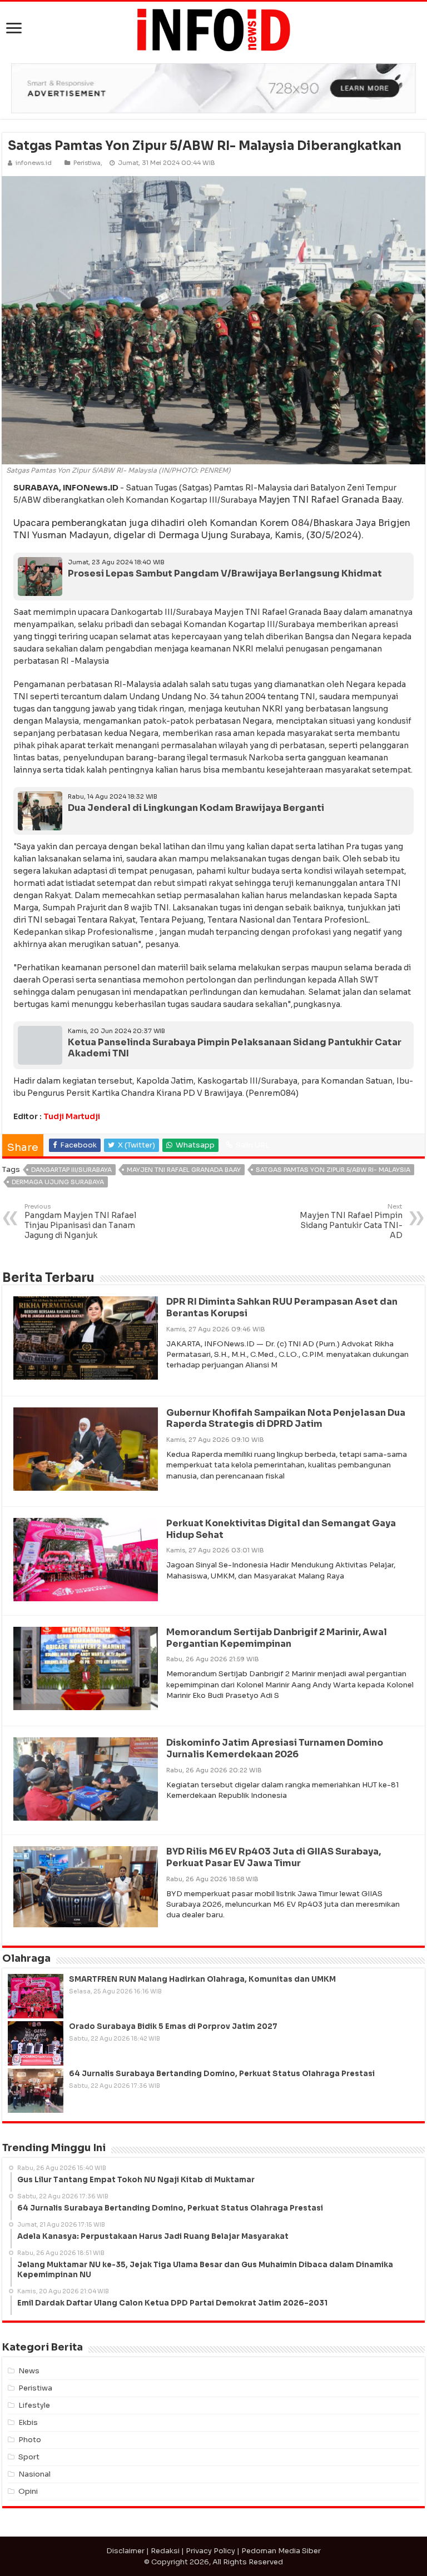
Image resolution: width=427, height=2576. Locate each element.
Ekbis (28, 2422)
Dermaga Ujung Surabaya (58, 1182)
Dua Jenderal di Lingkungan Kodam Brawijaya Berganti (196, 808)
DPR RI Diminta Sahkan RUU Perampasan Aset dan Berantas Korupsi (282, 1307)
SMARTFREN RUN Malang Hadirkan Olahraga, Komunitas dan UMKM (202, 1979)
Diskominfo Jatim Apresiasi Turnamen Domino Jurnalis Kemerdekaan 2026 (275, 1748)
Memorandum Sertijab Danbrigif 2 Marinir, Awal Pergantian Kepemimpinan (277, 1638)
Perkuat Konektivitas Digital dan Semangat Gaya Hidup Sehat (281, 1529)
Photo (30, 2440)
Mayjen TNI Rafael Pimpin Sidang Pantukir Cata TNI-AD (351, 1221)
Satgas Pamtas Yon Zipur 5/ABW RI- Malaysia (333, 1170)
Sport (29, 2457)
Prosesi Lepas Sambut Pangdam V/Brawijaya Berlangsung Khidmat (225, 573)
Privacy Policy (210, 2551)
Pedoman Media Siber (281, 2551)
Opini (28, 2491)
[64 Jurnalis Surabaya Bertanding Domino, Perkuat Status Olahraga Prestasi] (36, 2091)
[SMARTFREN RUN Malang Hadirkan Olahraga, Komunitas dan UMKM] (36, 1996)
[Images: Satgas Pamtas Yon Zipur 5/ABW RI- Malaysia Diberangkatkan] (213, 320)
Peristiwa (87, 163)
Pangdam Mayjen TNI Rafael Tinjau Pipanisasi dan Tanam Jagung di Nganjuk (80, 1221)
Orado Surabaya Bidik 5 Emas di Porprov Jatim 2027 (173, 2026)
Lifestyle (34, 2405)
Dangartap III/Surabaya (71, 1170)
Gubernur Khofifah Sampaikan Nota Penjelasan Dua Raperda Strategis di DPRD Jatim (286, 1419)
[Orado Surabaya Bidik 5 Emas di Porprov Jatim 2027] (36, 2043)
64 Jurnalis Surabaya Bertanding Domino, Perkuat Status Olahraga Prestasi (222, 2074)
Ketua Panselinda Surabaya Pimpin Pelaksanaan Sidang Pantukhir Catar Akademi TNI (235, 1048)
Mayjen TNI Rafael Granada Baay (184, 1170)
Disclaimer (125, 2551)
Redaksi (165, 2551)
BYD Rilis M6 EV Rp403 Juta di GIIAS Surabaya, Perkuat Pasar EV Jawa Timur (274, 1857)
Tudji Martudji (72, 1116)
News (29, 2371)
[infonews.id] (213, 29)
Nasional (34, 2474)
